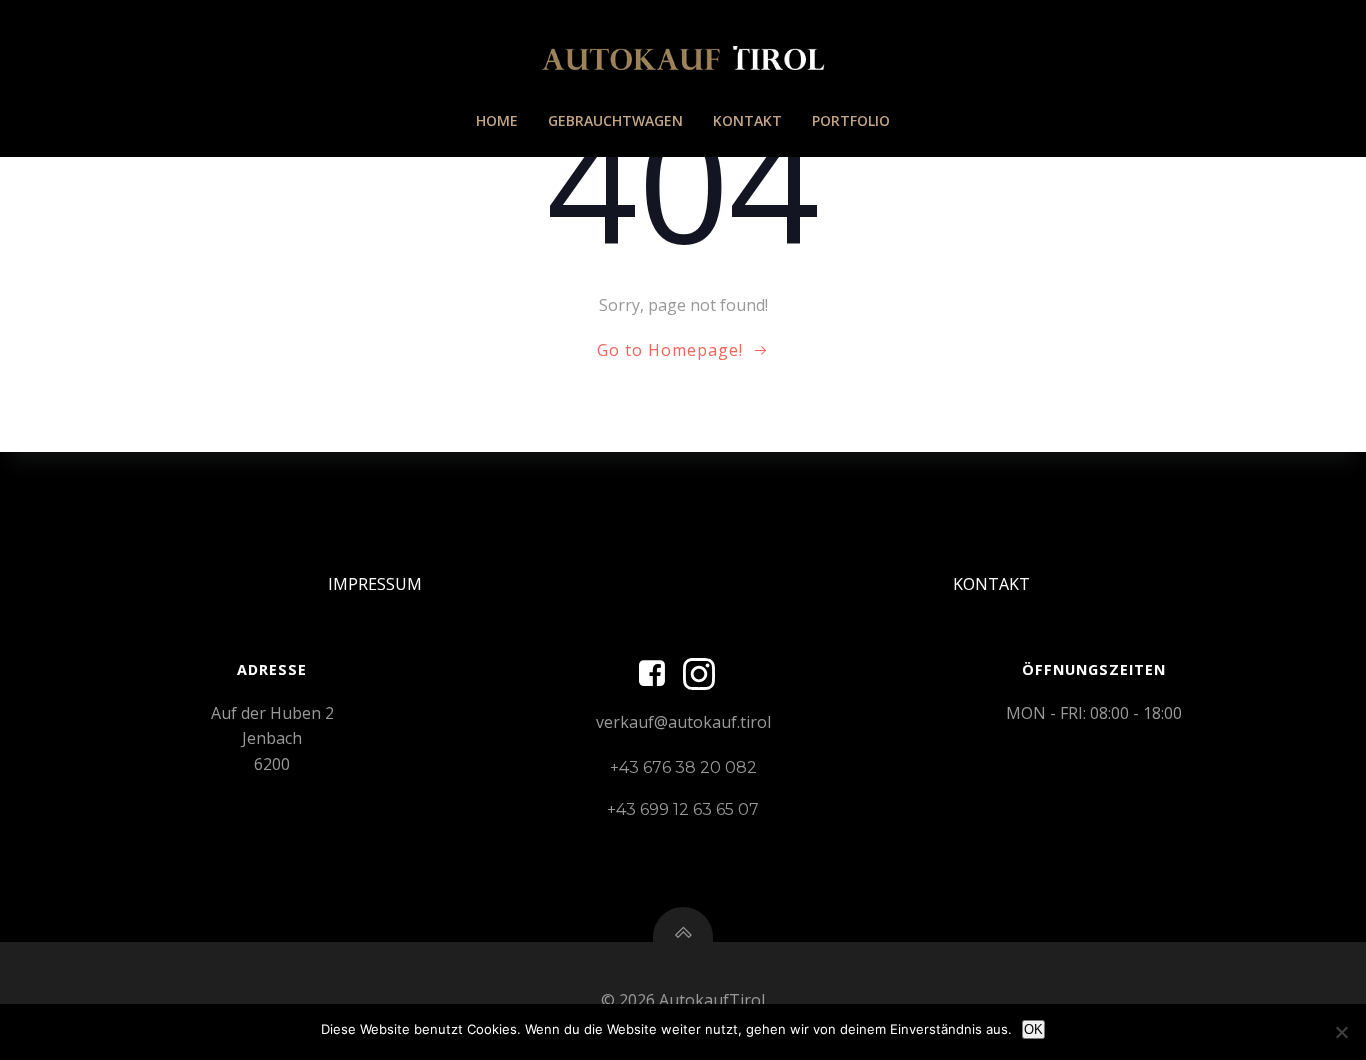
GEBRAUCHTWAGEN (615, 120)
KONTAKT (747, 120)
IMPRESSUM (375, 584)
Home (497, 120)
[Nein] (1341, 1032)
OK (1033, 1029)
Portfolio (851, 120)
